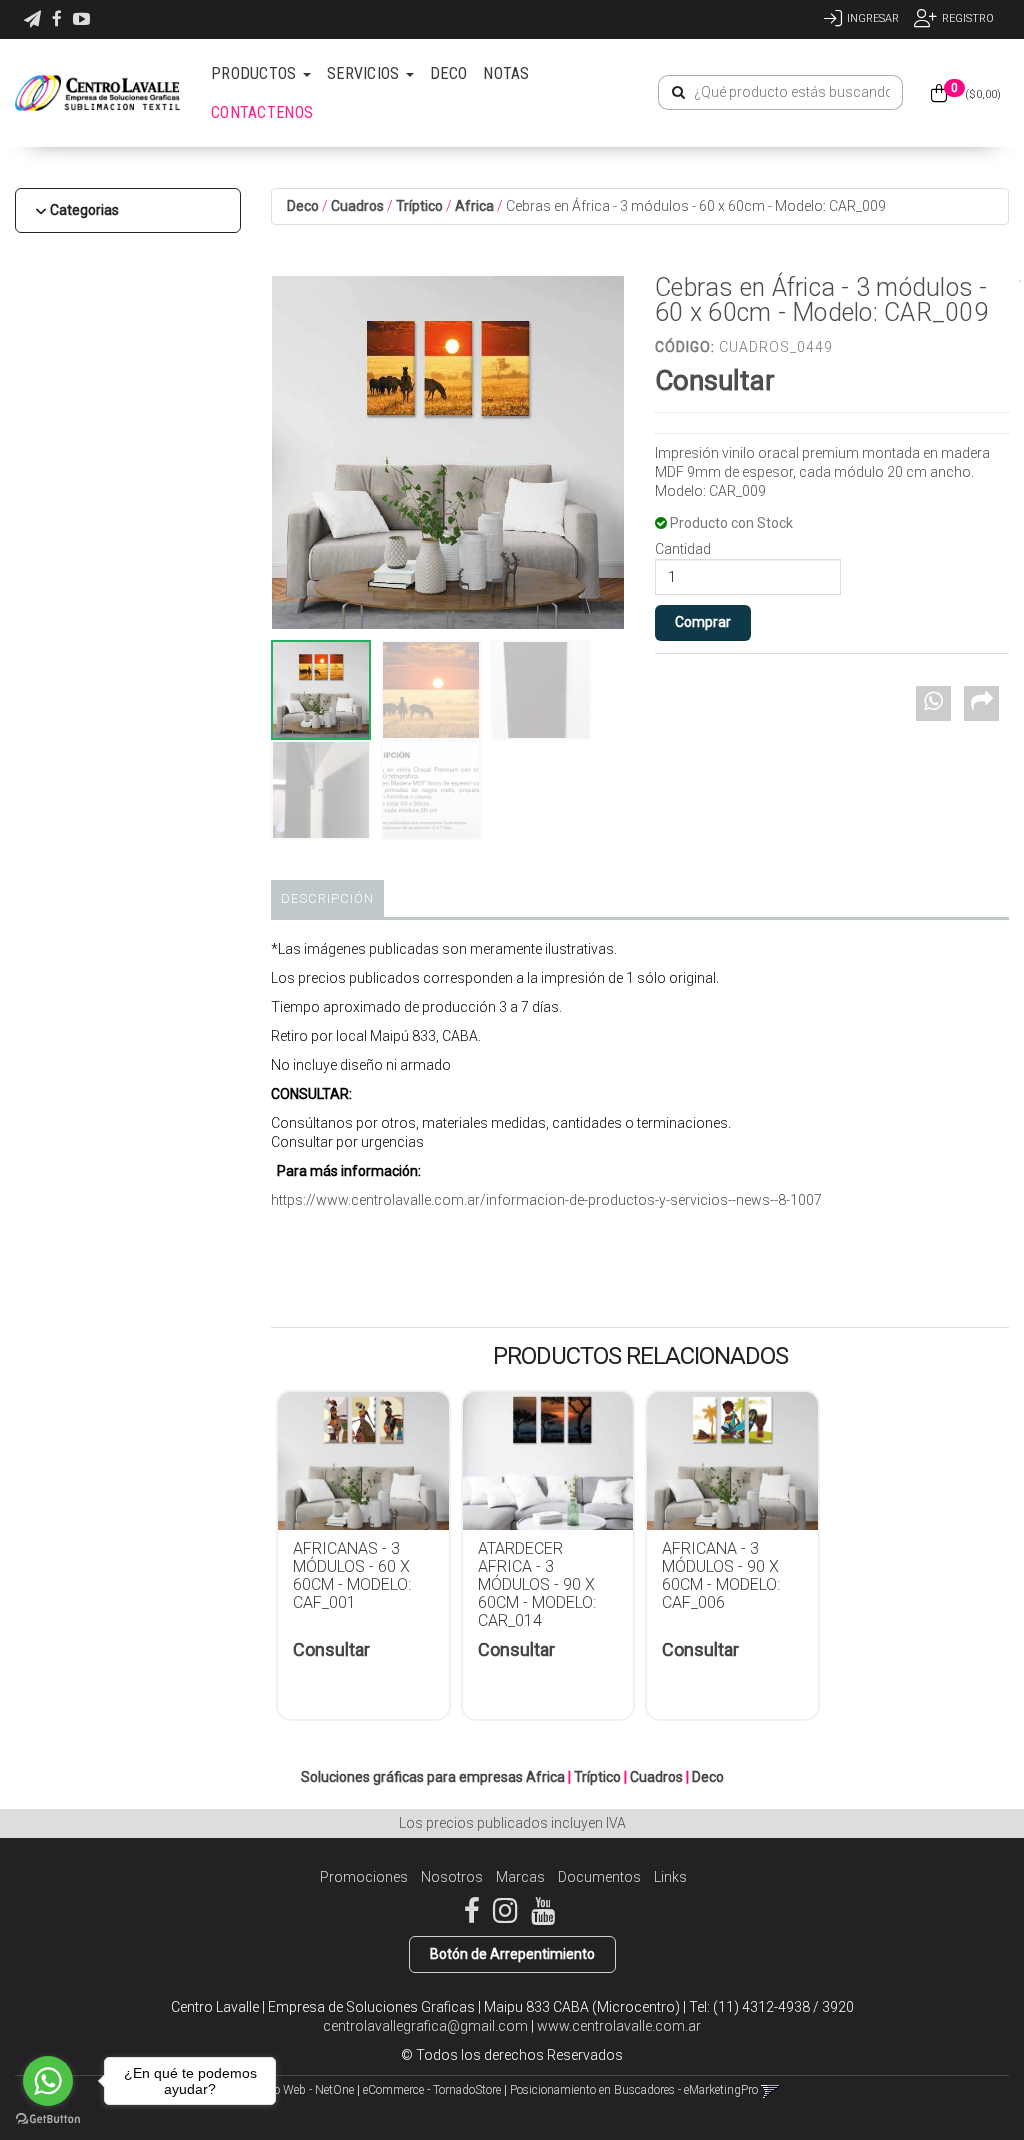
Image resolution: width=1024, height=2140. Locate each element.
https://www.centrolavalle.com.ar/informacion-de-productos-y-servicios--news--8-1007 (546, 1200)
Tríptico (419, 206)
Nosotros (452, 1877)
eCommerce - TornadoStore (432, 2090)
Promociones (364, 1877)
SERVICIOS (365, 73)
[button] (32, 19)
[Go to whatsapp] (48, 2081)
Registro (968, 18)
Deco (303, 206)
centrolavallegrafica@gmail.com (425, 2026)
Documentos (599, 1877)
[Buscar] (678, 93)
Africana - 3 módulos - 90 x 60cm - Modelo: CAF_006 (721, 1575)
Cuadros (357, 206)
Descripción (327, 898)
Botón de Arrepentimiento (512, 1954)
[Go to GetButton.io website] (48, 2119)
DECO (448, 73)
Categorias (84, 210)
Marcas (520, 1877)
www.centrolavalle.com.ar (619, 2026)
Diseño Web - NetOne (299, 2090)
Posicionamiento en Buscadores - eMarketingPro (634, 2090)
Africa (474, 206)
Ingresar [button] (873, 18)
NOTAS (506, 73)
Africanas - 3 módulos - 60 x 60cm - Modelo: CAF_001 (352, 1575)
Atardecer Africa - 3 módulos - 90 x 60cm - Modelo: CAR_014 (537, 1584)
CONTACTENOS (262, 112)
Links (670, 1877)
